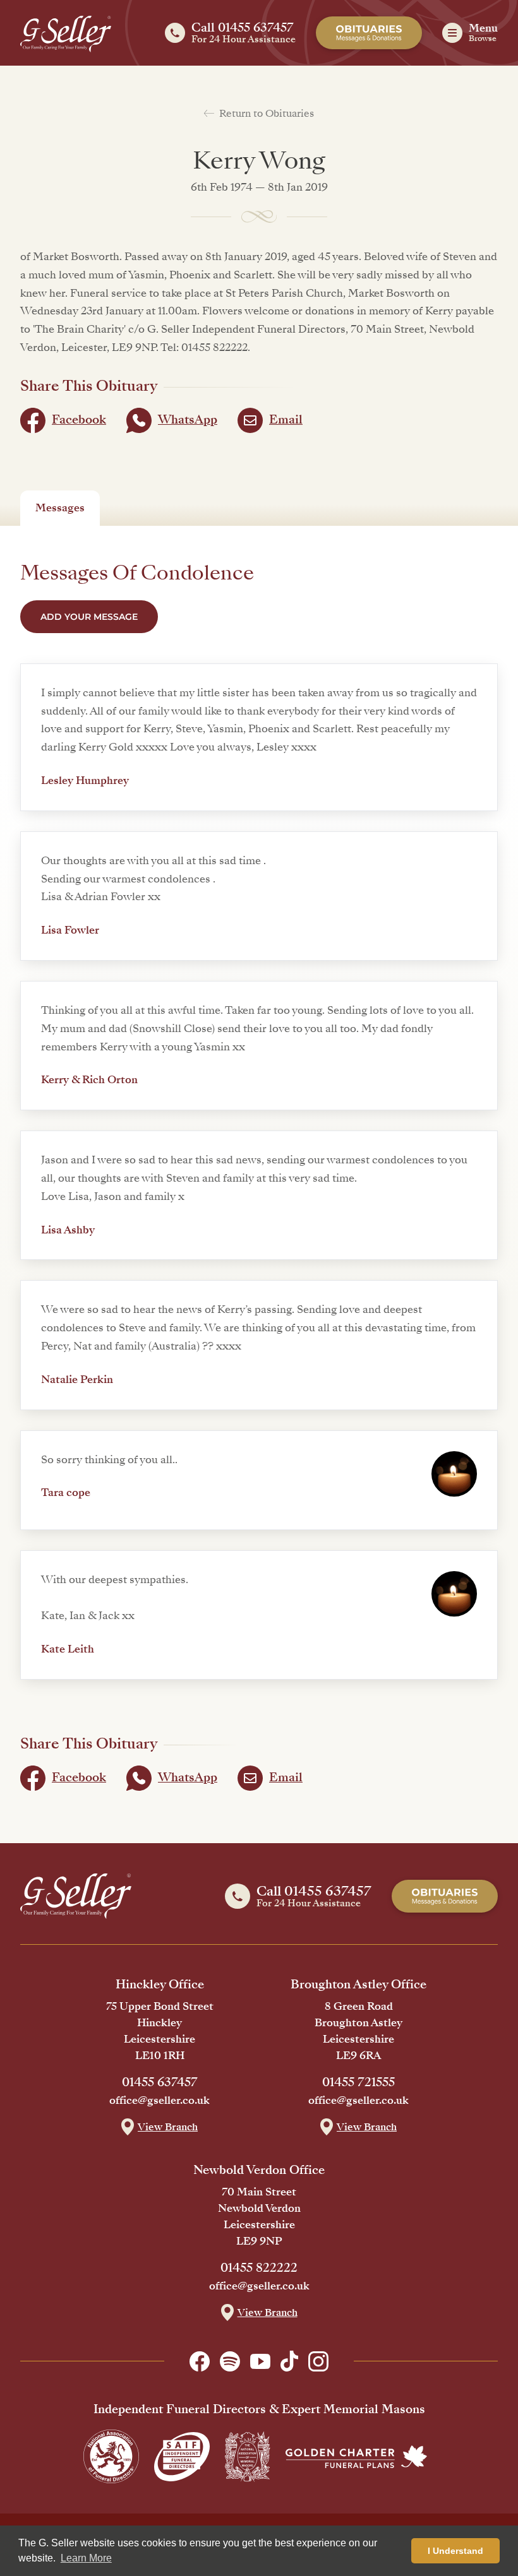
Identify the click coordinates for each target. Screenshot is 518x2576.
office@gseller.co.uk (160, 2101)
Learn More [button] (86, 2558)
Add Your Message (89, 617)
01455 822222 (259, 2268)
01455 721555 (358, 2082)
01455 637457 (160, 2082)
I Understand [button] (455, 2551)
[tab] (60, 508)
